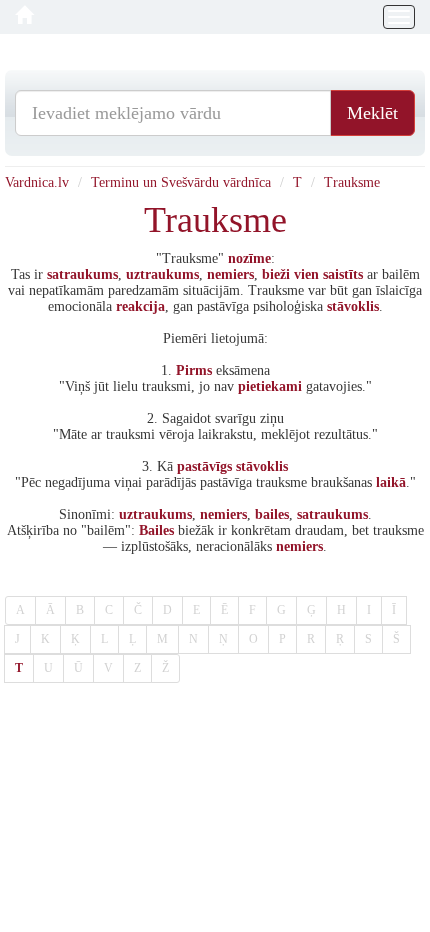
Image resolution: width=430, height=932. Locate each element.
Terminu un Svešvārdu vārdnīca (181, 182)
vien (306, 274)
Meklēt (372, 113)
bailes (272, 514)
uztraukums (162, 274)
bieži (276, 274)
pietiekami (270, 386)
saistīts (343, 274)
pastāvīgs (204, 466)
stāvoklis (353, 306)
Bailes (156, 530)
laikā (391, 482)
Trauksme (352, 182)
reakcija (140, 306)
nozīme (249, 258)
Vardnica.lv (37, 182)
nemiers (230, 274)
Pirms (194, 370)
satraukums (82, 274)
